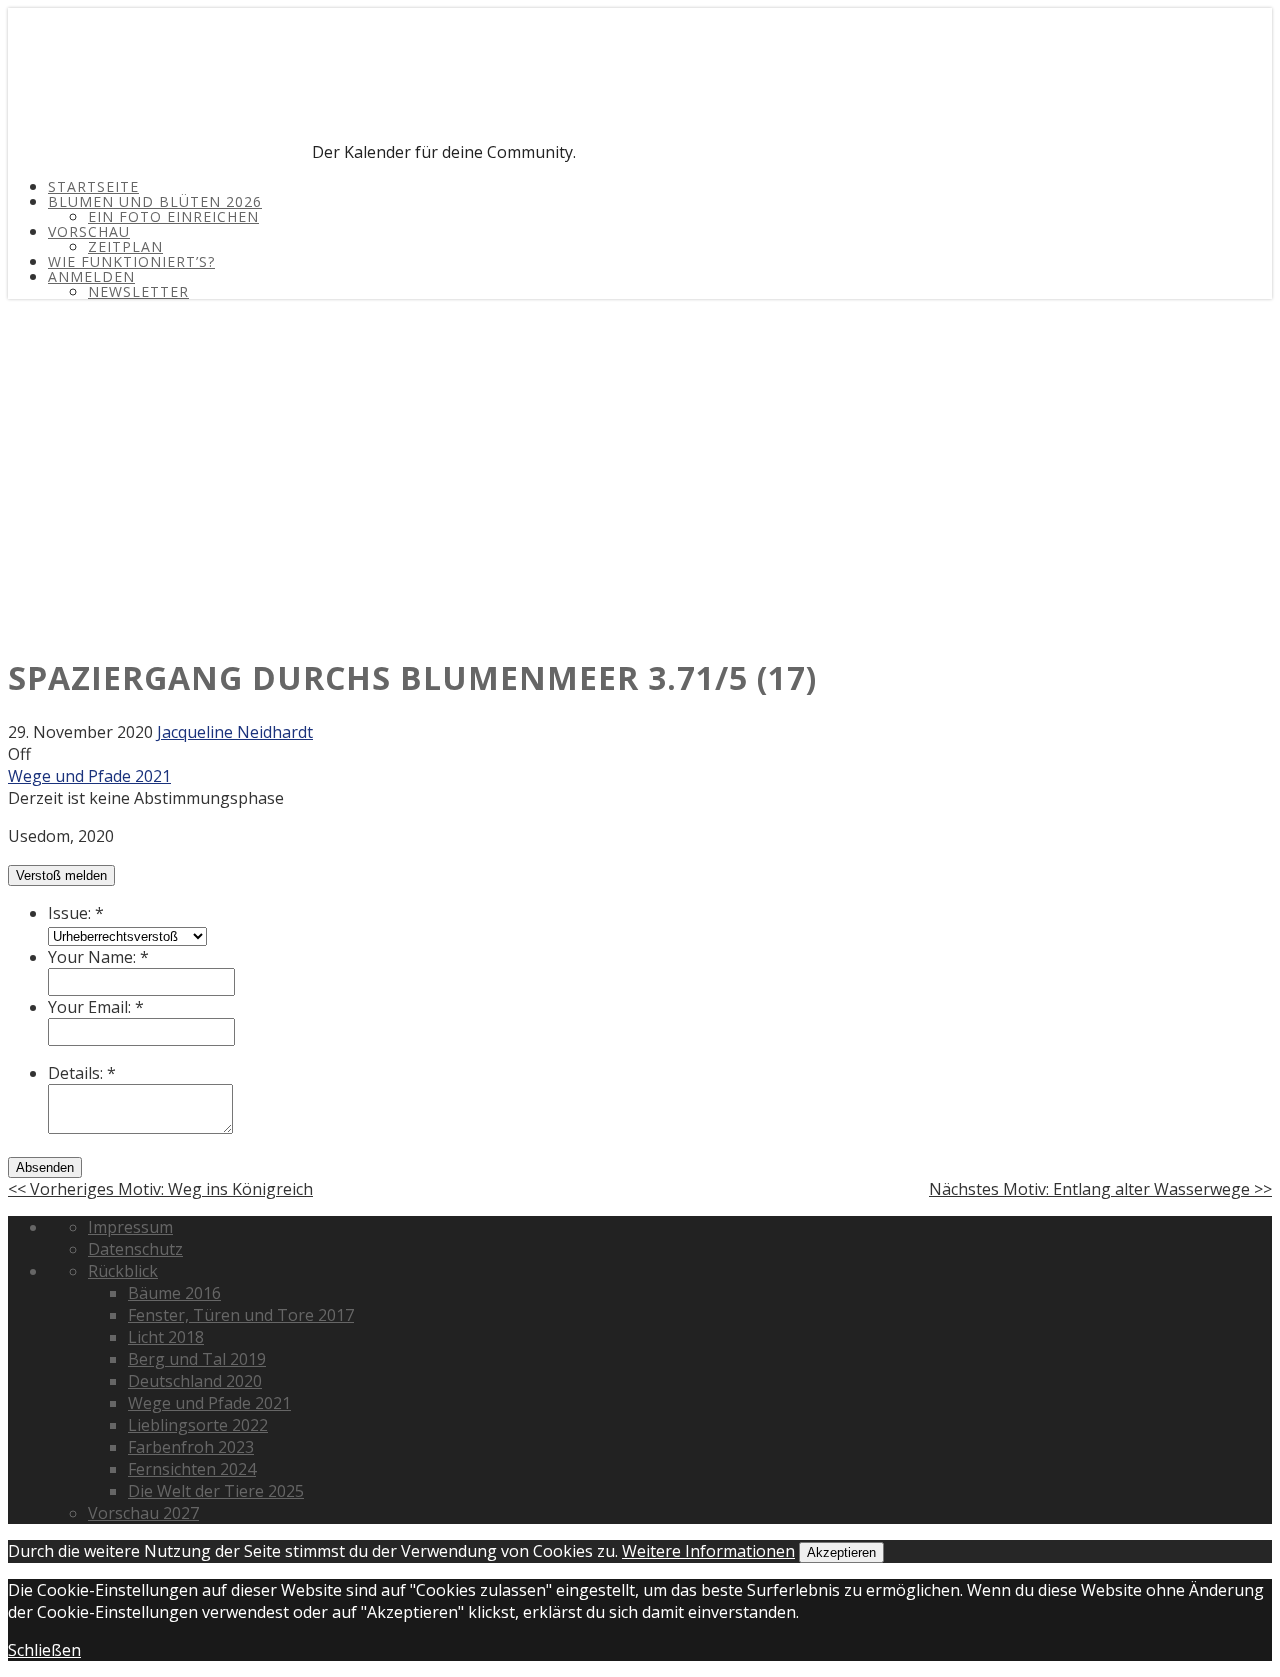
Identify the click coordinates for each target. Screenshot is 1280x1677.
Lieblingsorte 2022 (198, 1425)
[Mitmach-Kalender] (158, 152)
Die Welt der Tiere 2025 (216, 1491)
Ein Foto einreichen (173, 216)
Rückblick (123, 1271)
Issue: (76, 913)
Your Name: (98, 957)
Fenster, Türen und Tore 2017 (241, 1315)
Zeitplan (125, 246)
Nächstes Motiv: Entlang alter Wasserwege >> (1100, 1189)
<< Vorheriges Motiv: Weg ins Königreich (160, 1189)
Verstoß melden (61, 875)
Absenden (45, 1167)
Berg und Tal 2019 (197, 1359)
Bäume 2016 (174, 1293)
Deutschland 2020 (195, 1381)
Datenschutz (135, 1249)
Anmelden (91, 276)
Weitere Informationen (708, 1551)
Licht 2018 (166, 1337)
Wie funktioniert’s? (131, 261)
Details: (82, 1073)
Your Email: (96, 1007)
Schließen (44, 1650)
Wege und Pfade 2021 (89, 776)
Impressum (130, 1227)
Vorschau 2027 (143, 1513)
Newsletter (138, 291)
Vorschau (89, 231)
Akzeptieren (841, 1552)
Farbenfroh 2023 (191, 1447)
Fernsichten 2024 (192, 1469)
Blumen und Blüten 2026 (155, 201)
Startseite (93, 186)
